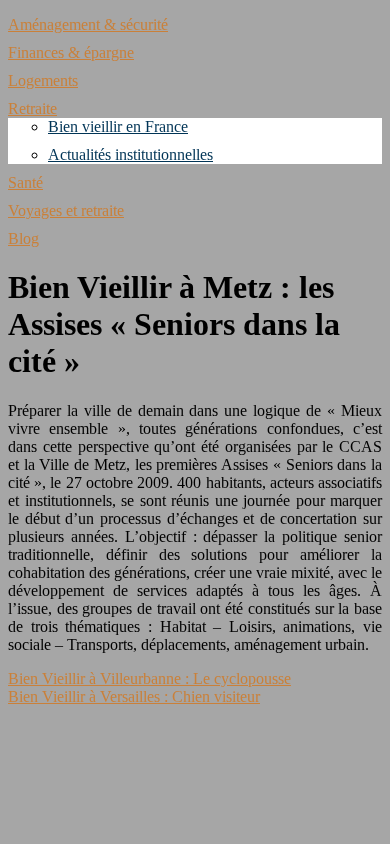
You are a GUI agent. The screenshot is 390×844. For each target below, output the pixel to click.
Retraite (32, 108)
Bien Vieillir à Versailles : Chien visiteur (134, 696)
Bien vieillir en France (118, 126)
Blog (23, 238)
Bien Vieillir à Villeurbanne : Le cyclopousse (149, 678)
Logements (43, 80)
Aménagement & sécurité (88, 24)
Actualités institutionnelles (130, 154)
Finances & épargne (71, 52)
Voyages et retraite (66, 210)
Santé (25, 182)
